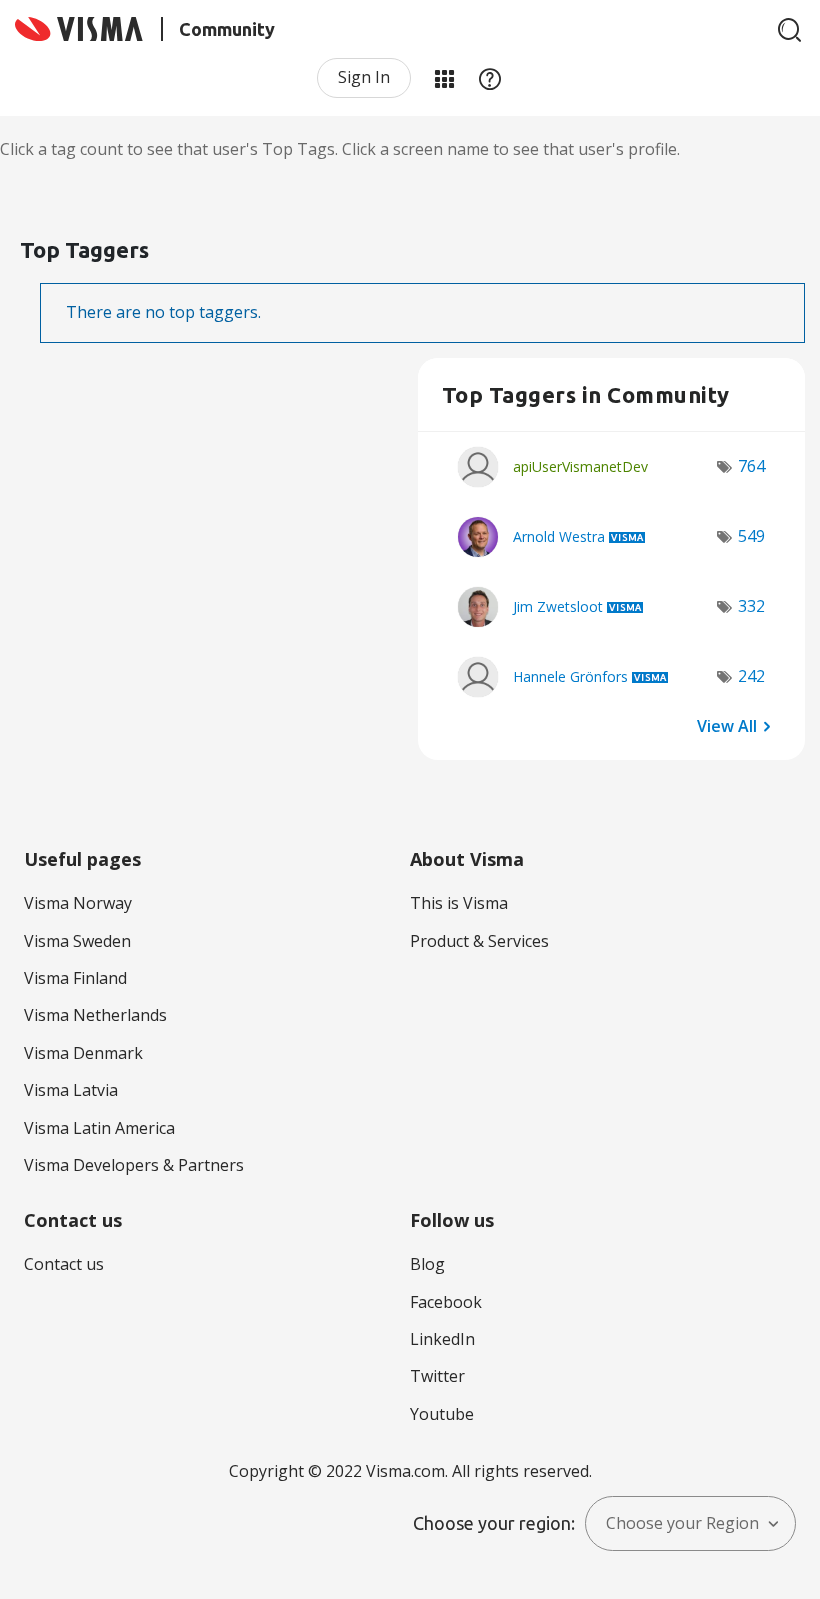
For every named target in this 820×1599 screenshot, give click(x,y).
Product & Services (479, 941)
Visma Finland (75, 978)
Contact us (64, 1264)
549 (751, 536)
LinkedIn (442, 1339)
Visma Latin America (99, 1128)
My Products (444, 78)
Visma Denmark (83, 1053)
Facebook (446, 1302)
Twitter (437, 1376)
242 (751, 676)
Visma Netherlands (95, 1015)
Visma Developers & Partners (134, 1165)
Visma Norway (78, 903)
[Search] (790, 30)
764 (751, 466)
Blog (427, 1264)
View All (727, 725)
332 (751, 606)
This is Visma (459, 903)
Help (490, 78)
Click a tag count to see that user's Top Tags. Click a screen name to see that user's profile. (340, 149)
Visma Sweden (77, 941)
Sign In (364, 77)
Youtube (442, 1414)
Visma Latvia (71, 1090)
